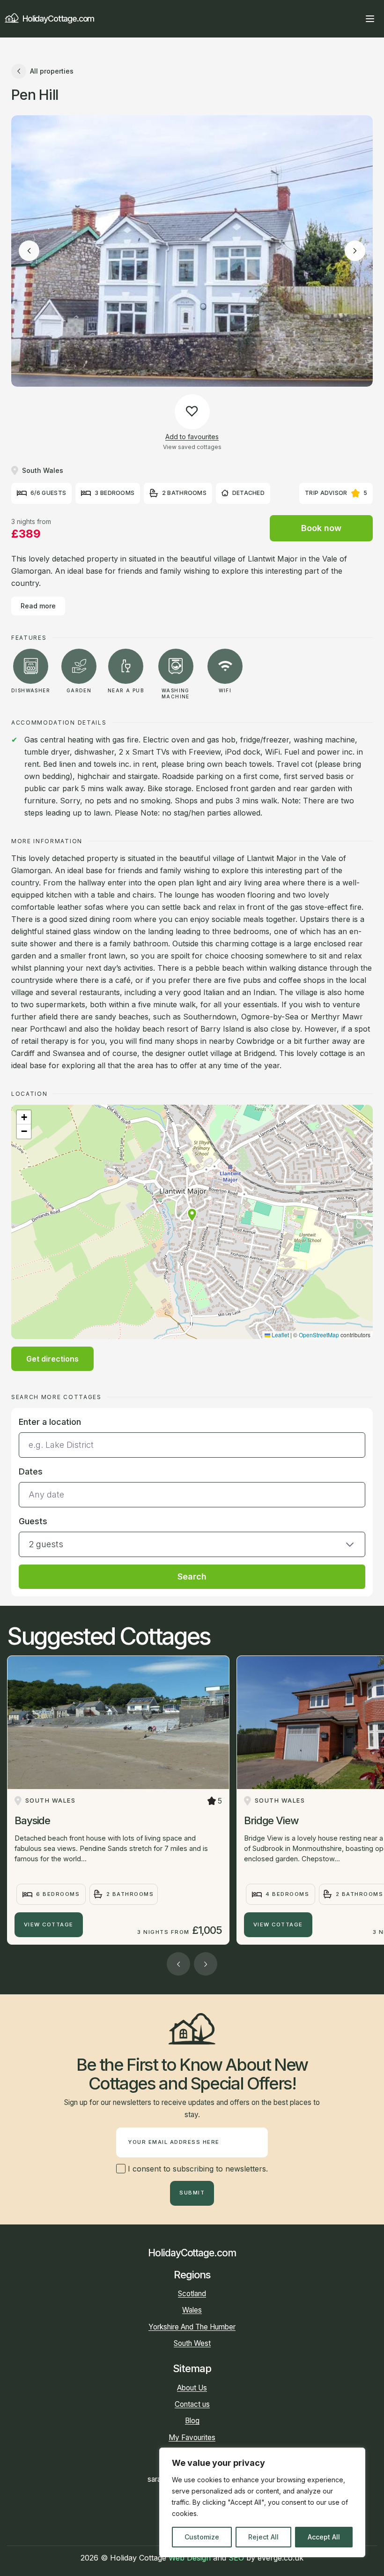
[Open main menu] (370, 19)
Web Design (190, 2558)
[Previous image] (29, 251)
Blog (192, 2421)
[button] (192, 1215)
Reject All (263, 2537)
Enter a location (50, 1422)
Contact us (192, 2404)
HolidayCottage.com (58, 19)
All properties (52, 71)
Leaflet (280, 1335)
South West (192, 2343)
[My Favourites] (353, 19)
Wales (192, 2310)
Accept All (324, 2537)
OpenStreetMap (319, 1335)
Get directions (52, 1359)
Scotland (192, 2294)
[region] (262, 2502)
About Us (192, 2388)
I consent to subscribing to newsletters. (197, 2169)
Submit (192, 2193)
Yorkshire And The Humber (192, 2327)
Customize (202, 2537)
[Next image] (355, 251)
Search (192, 1576)
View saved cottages (192, 447)
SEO (236, 2558)
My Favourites (192, 2437)
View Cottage (49, 1925)
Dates (31, 1471)
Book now (321, 528)
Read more (38, 606)
